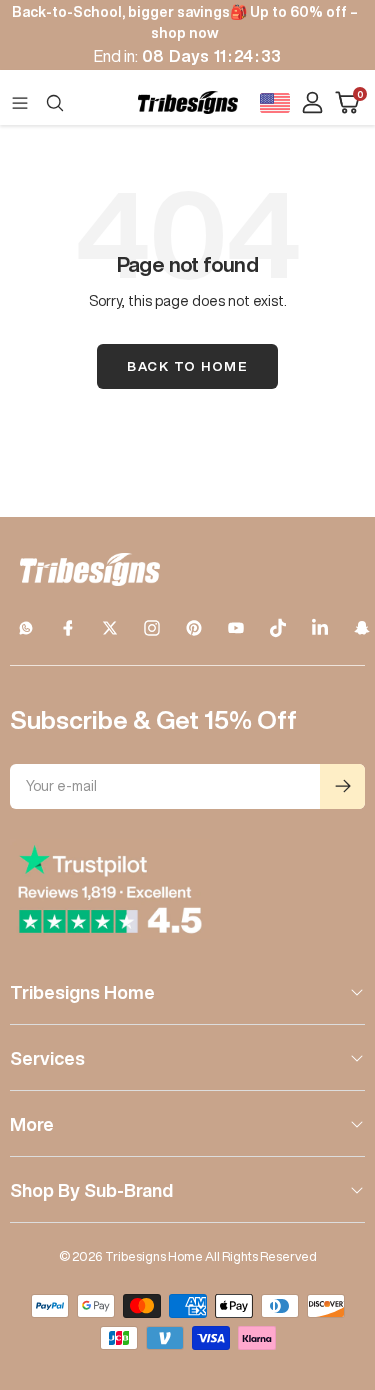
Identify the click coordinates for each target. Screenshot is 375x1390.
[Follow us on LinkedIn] (320, 628)
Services (47, 1058)
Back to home (187, 366)
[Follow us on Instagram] (152, 628)
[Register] (342, 786)
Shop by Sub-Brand (91, 1190)
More (32, 1124)
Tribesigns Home (82, 992)
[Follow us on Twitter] (110, 628)
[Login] (312, 102)
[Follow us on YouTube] (236, 628)
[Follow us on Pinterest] (194, 628)
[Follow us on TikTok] (278, 628)
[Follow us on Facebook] (68, 628)
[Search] (55, 103)
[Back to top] (335, 1258)
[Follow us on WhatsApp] (26, 628)
